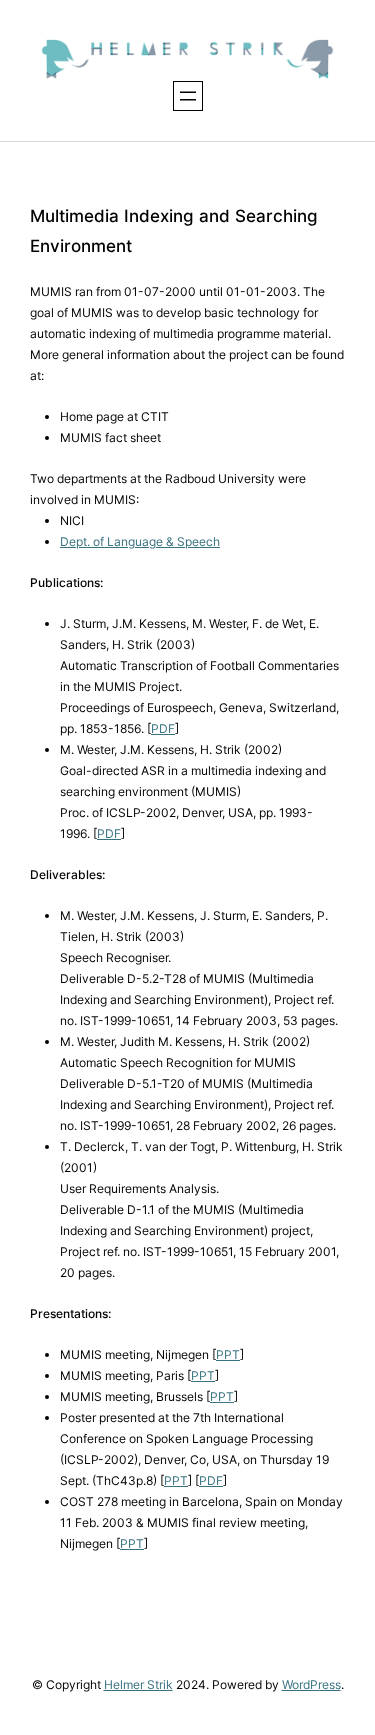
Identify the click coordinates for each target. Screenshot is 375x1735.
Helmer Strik (138, 1684)
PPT (228, 1354)
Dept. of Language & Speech (140, 541)
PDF (163, 728)
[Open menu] (188, 96)
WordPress (311, 1684)
